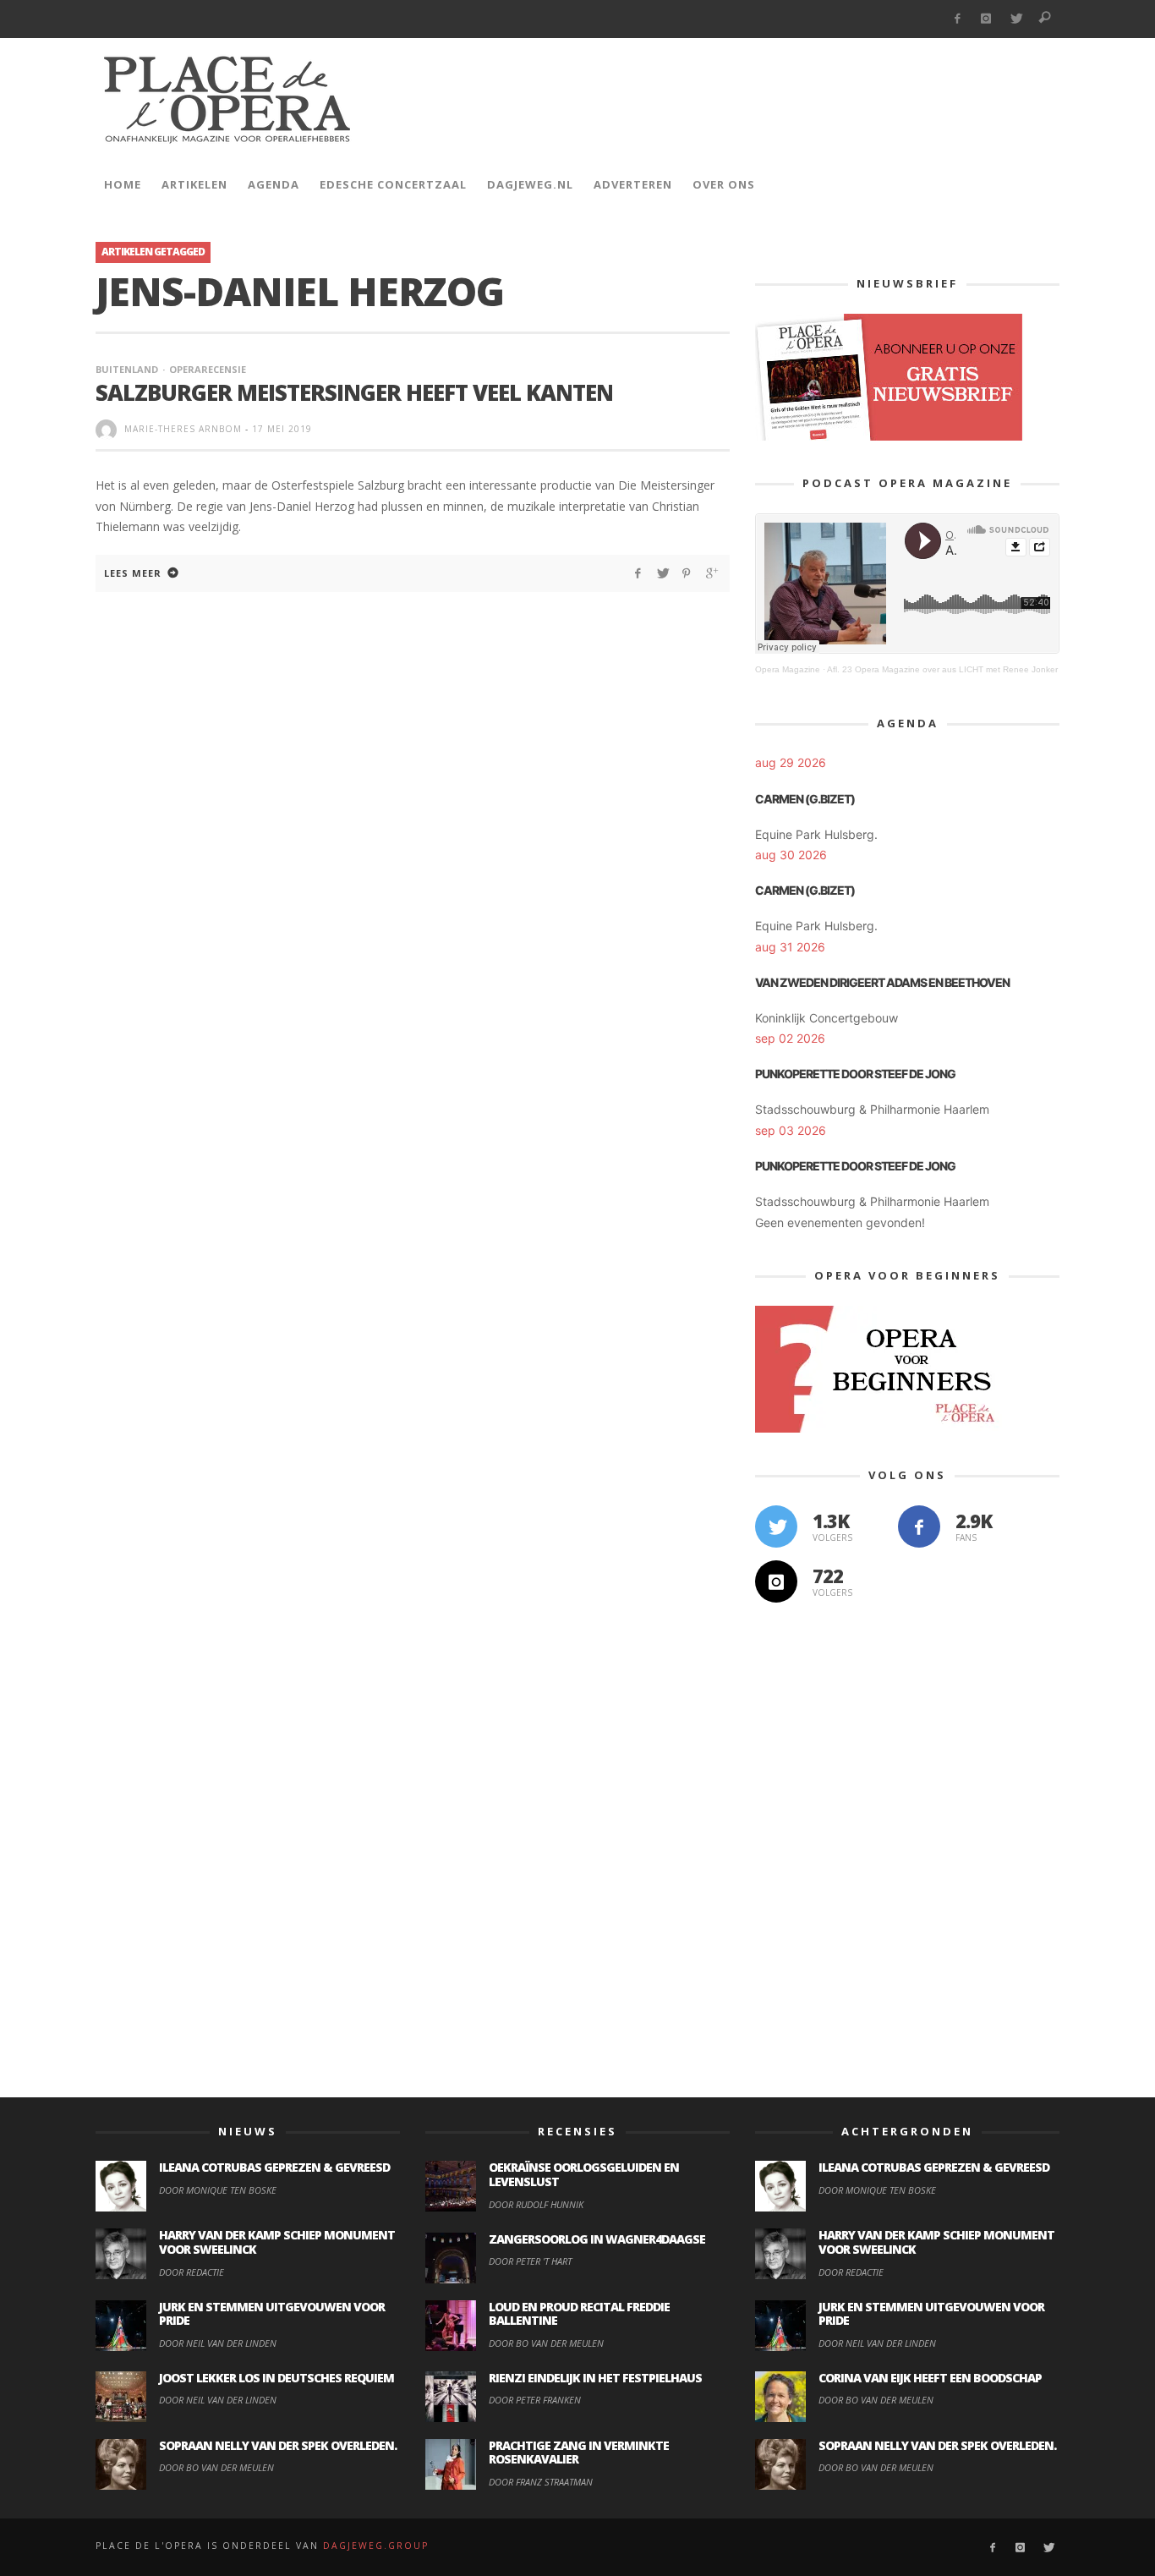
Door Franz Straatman (541, 2482)
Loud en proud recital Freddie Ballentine (579, 2314)
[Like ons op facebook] (919, 1526)
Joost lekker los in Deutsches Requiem (276, 2378)
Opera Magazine (788, 669)
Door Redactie (192, 2272)
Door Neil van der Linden (218, 2343)
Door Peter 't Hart (530, 2261)
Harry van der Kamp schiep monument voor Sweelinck (277, 2242)
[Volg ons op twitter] (776, 1526)
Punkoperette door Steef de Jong (855, 1074)
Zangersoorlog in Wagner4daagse (597, 2239)
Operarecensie (208, 369)
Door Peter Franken (535, 2400)
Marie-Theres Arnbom (183, 429)
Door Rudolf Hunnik (536, 2204)
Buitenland (127, 369)
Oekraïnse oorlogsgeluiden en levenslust (584, 2174)
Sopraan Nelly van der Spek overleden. (278, 2445)
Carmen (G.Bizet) (805, 799)
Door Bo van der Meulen (216, 2467)
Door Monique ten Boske (218, 2190)
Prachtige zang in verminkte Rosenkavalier (579, 2453)
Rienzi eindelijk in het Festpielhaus (595, 2378)
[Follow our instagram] (776, 1581)
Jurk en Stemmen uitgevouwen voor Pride (272, 2314)
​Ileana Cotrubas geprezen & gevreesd (274, 2167)
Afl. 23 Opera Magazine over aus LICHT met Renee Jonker (942, 669)
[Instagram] (986, 19)
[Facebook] (957, 19)
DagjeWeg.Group (376, 2546)
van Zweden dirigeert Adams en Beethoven (882, 982)
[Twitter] (1016, 19)
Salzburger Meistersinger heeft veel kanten (354, 392)
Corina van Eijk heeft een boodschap (930, 2378)
